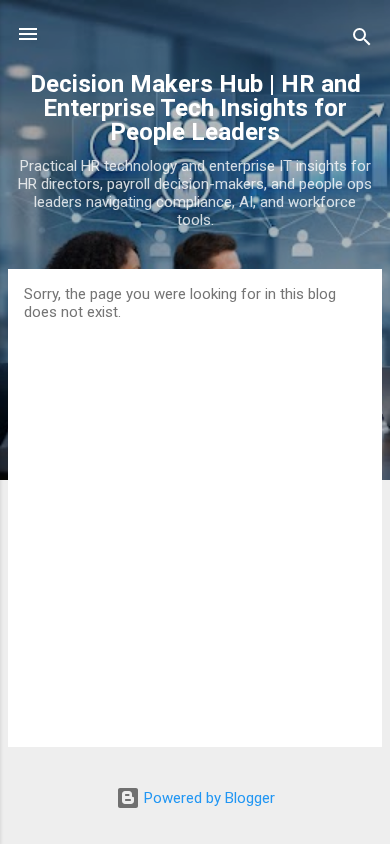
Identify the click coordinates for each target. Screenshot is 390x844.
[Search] (362, 40)
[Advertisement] (195, 526)
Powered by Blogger (207, 798)
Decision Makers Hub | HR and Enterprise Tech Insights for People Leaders (195, 108)
